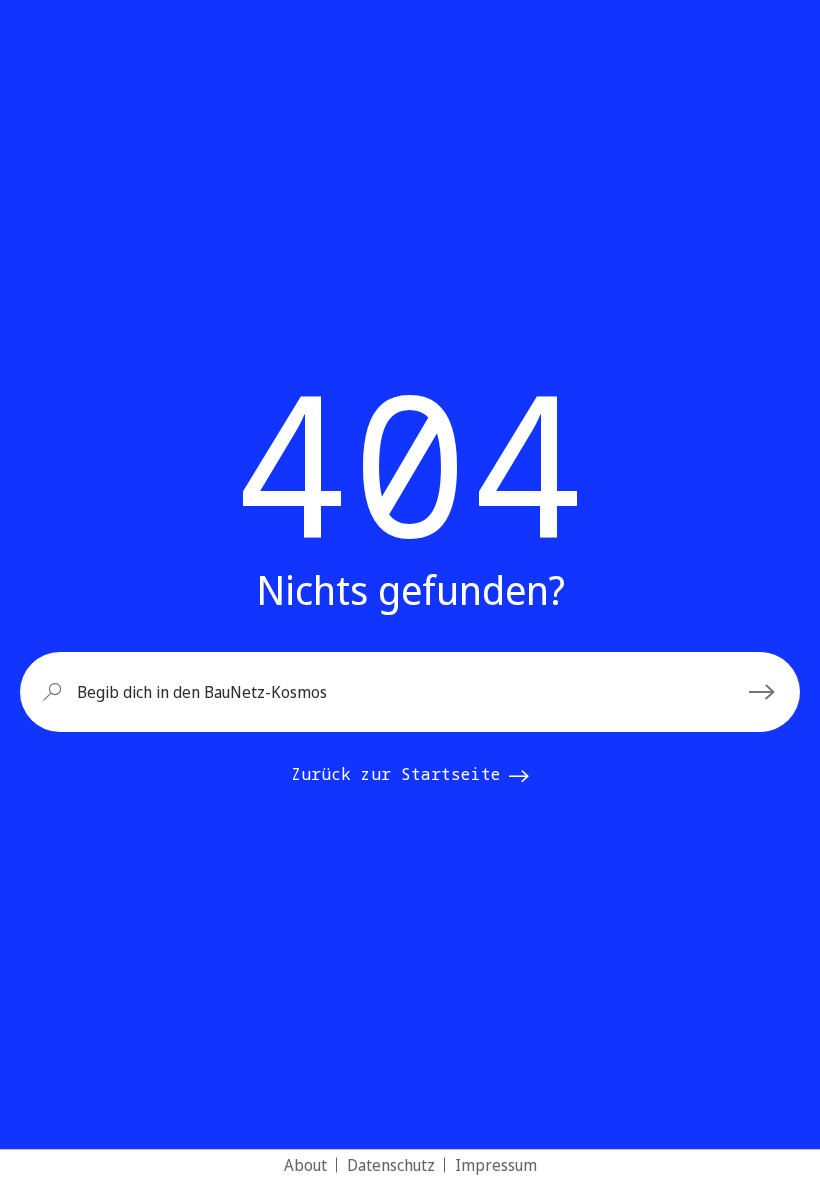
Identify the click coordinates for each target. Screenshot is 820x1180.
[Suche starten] (765, 692)
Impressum (496, 1165)
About (305, 1165)
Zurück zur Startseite (396, 774)
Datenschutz (391, 1165)
